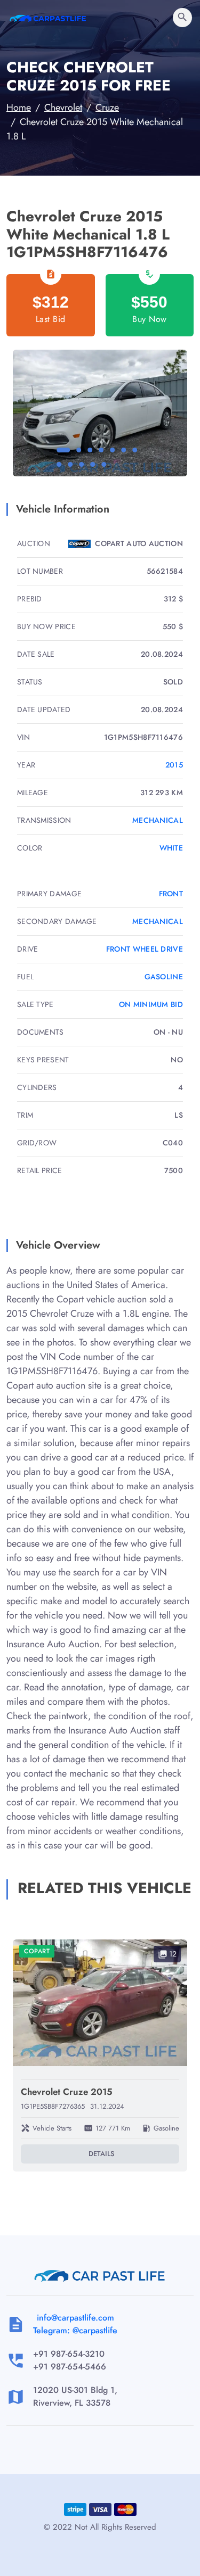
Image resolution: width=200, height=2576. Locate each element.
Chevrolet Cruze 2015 (67, 2092)
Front (171, 894)
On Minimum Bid (151, 1004)
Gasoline (164, 977)
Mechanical (158, 820)
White (171, 848)
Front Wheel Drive (145, 949)
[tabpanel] (100, 413)
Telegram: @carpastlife (75, 2330)
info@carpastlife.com (75, 2318)
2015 (174, 765)
